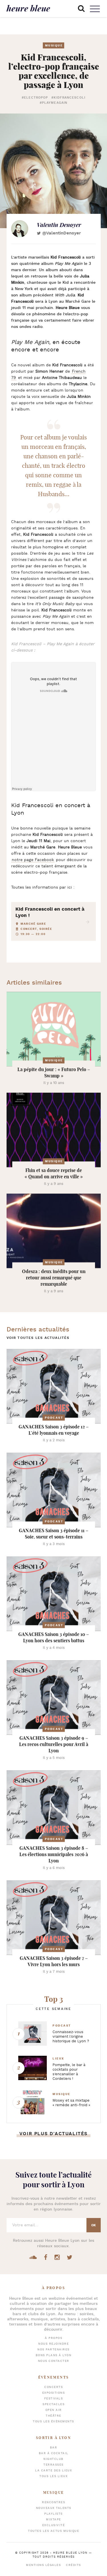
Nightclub (53, 2459)
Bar (54, 2448)
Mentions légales (43, 2565)
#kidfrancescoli (68, 98)
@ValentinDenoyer (61, 233)
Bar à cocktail (54, 2453)
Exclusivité (54, 2525)
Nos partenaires (53, 2350)
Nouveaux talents (54, 2508)
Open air (54, 2410)
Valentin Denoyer (59, 225)
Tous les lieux (53, 2476)
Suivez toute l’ (53, 2180)
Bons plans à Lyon (54, 2355)
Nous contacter (54, 2361)
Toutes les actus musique (53, 2531)
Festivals (54, 2399)
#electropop (35, 98)
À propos (53, 2338)
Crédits (73, 2565)
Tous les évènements (53, 2422)
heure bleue (28, 8)
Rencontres (53, 2502)
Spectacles (53, 2404)
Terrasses (53, 2465)
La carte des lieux (53, 2471)
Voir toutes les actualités (38, 1338)
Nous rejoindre (53, 2344)
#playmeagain (53, 103)
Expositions (54, 2393)
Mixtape (53, 2520)
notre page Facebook (33, 860)
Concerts (53, 2387)
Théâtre (53, 2416)
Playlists (53, 2514)
